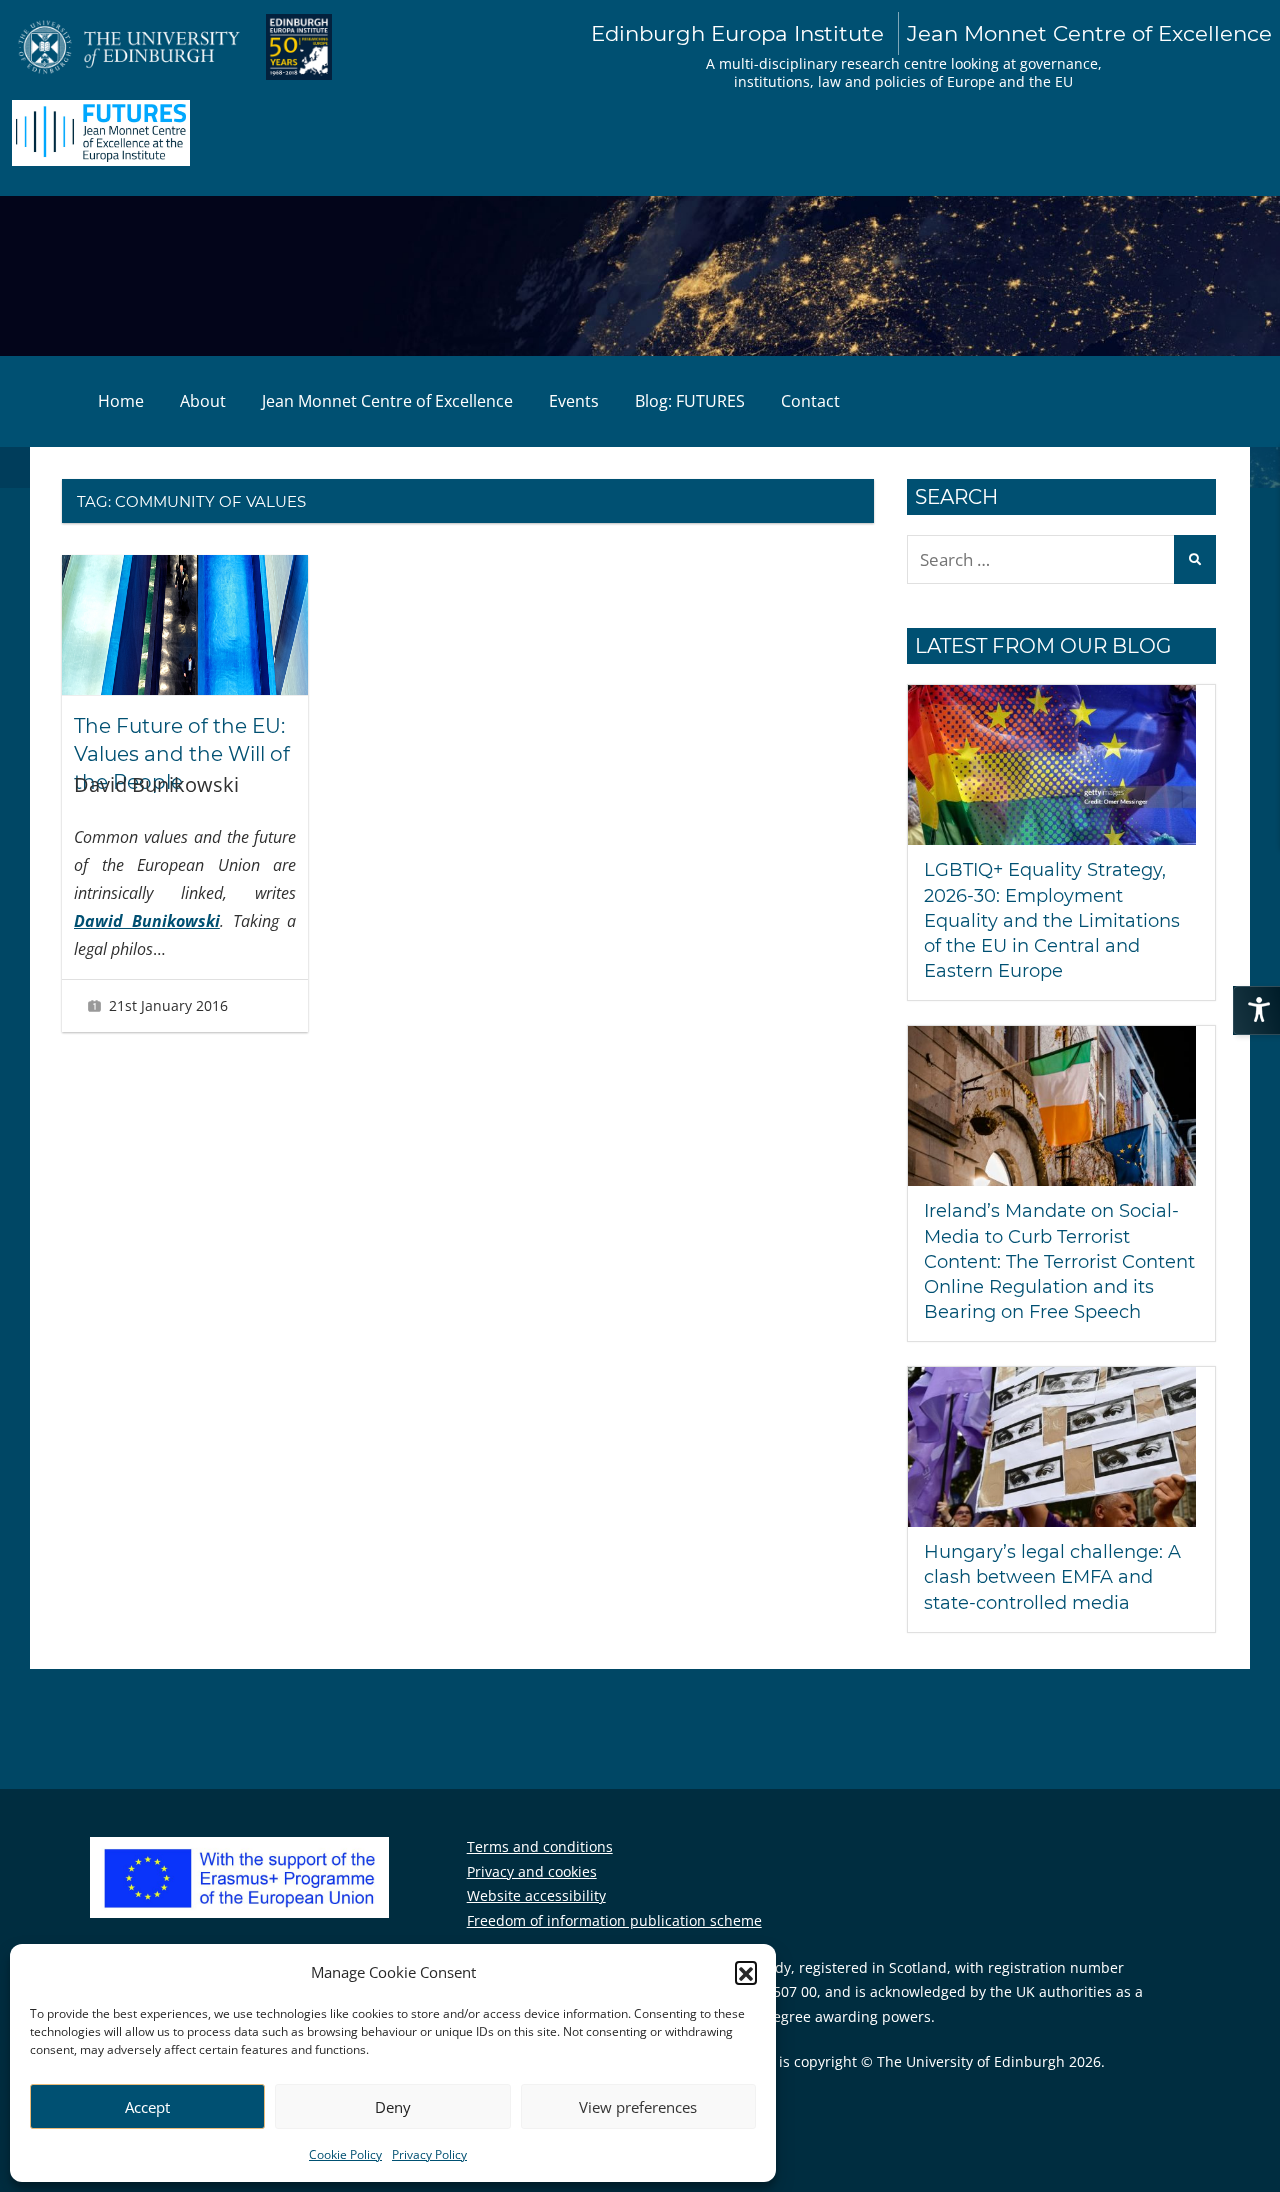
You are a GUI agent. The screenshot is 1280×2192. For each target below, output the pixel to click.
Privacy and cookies (532, 1871)
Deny (393, 2107)
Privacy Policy (429, 2154)
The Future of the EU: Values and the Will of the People (182, 754)
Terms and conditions (540, 1846)
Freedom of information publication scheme (614, 1920)
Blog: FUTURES (690, 401)
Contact (810, 401)
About (203, 401)
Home (121, 401)
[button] (746, 1972)
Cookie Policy (345, 2154)
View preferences (638, 2107)
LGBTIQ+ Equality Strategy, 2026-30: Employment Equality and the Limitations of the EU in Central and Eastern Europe (1052, 920)
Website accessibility (536, 1895)
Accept (147, 2107)
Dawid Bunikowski (147, 921)
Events (574, 401)
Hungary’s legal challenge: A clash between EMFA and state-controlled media (1052, 1577)
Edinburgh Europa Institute (931, 33)
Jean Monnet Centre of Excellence (387, 401)
